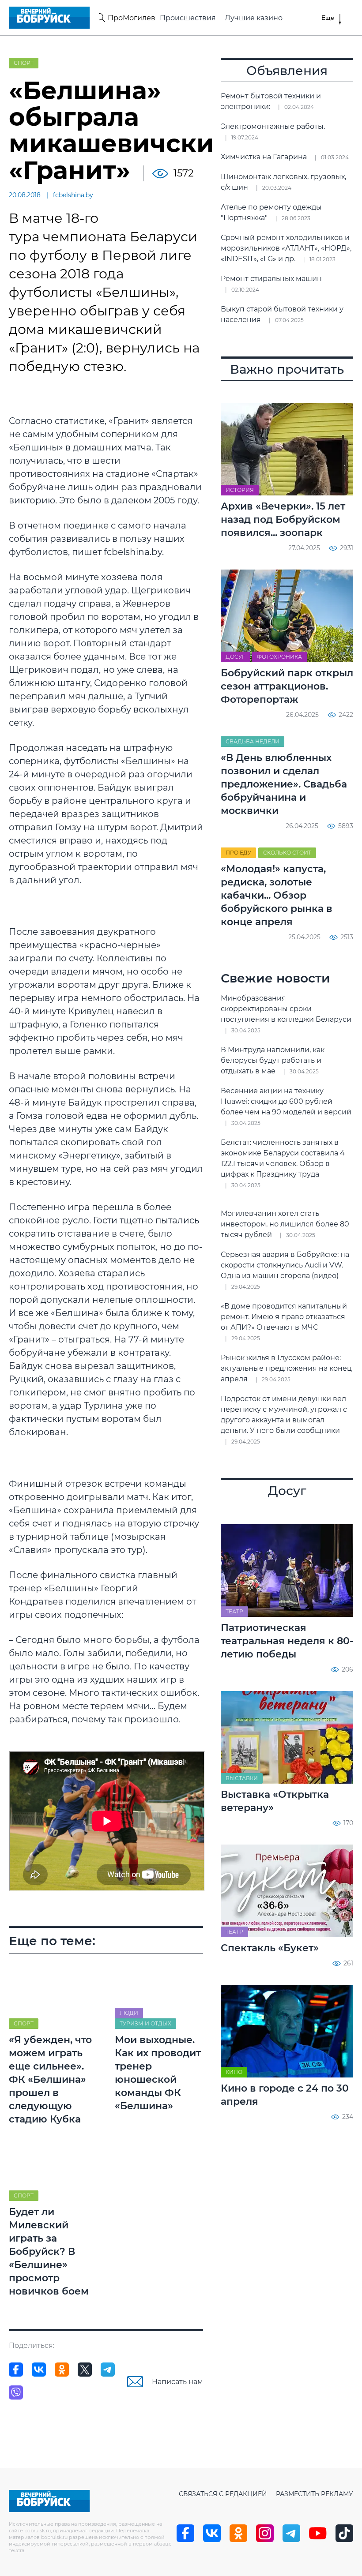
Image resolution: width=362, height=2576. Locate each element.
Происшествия (188, 18)
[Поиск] (101, 18)
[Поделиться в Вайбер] (16, 2392)
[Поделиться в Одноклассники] (62, 2370)
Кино (234, 2072)
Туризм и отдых (145, 2023)
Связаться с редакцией (223, 2494)
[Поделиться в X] (85, 2370)
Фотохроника (279, 657)
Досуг (235, 657)
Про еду (238, 853)
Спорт (24, 63)
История (240, 490)
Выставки (242, 1778)
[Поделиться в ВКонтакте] (39, 2370)
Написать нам (177, 2382)
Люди (129, 2013)
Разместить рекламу (315, 2494)
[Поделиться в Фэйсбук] (16, 2370)
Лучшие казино (254, 18)
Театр (234, 1611)
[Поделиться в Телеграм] (108, 2370)
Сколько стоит (287, 853)
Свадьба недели (253, 741)
